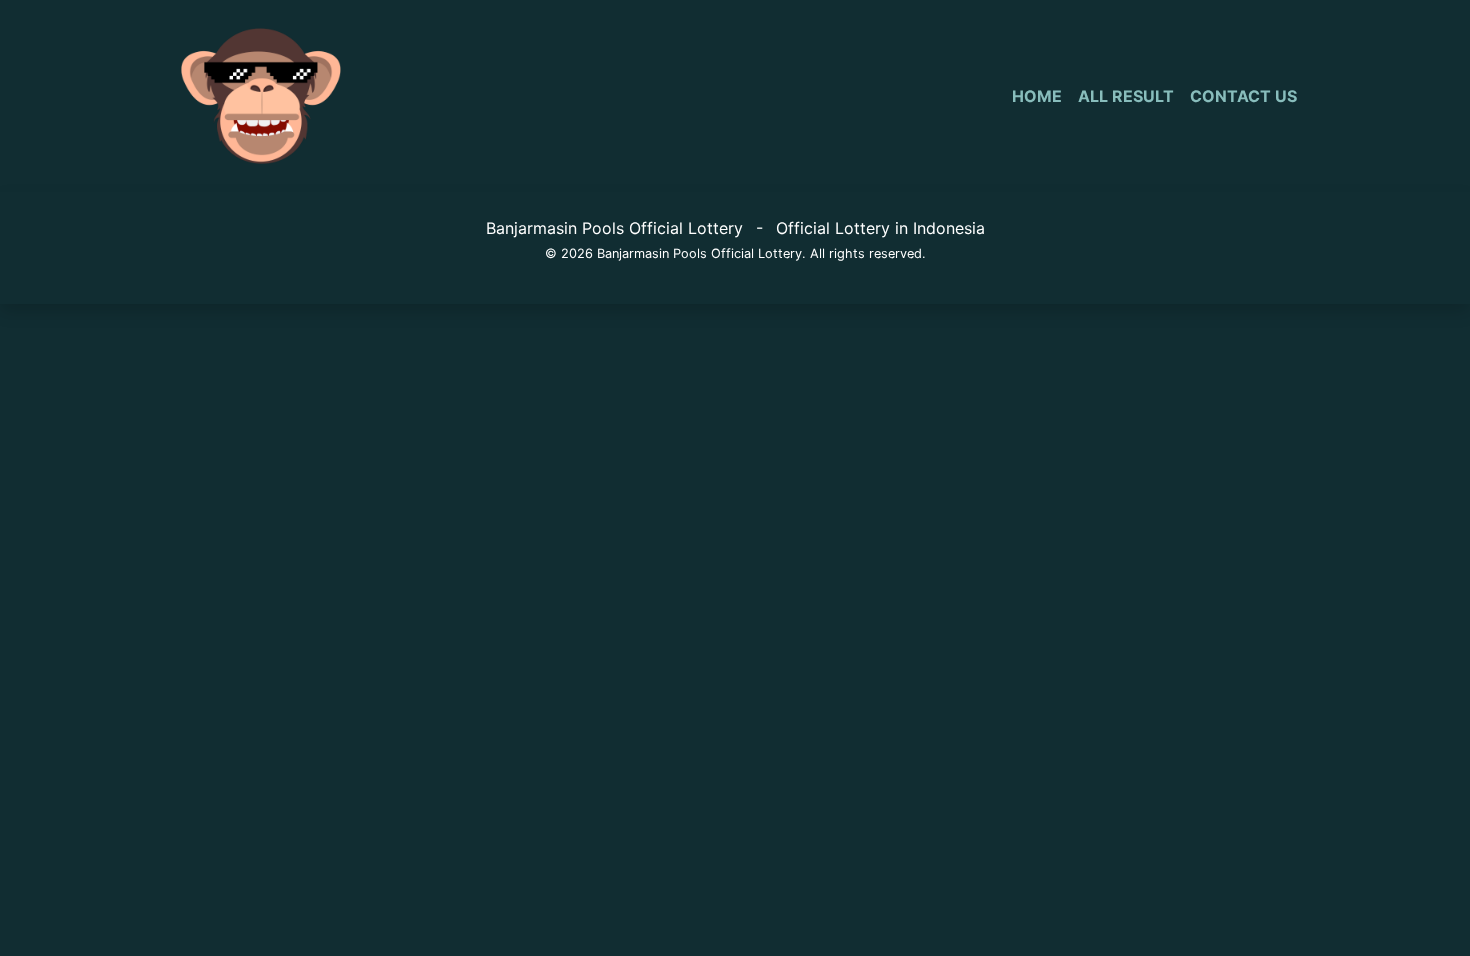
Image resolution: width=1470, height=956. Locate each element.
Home (1037, 96)
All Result (1126, 96)
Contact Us (1243, 96)
